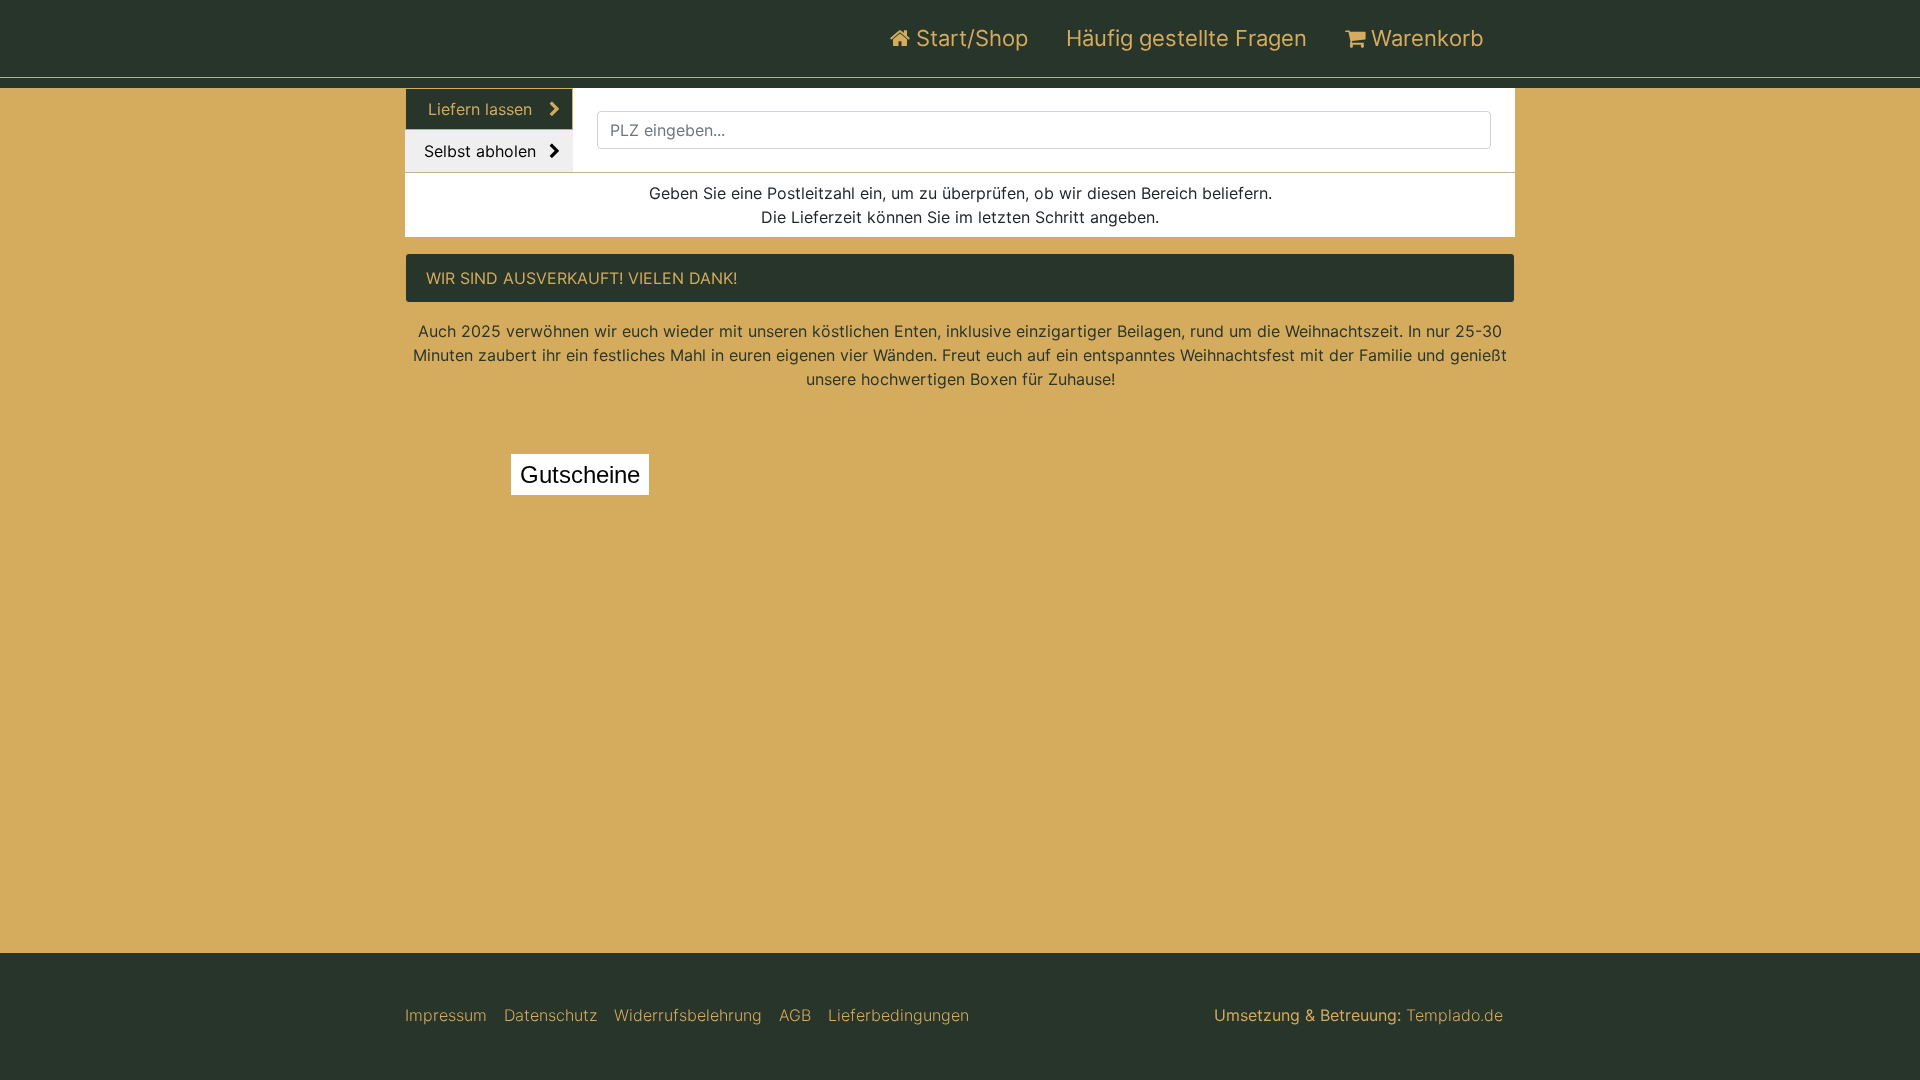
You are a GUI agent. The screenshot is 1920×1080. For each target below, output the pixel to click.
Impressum (446, 1015)
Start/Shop (972, 38)
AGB (795, 1015)
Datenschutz (550, 1015)
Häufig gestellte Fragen (1189, 38)
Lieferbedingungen (898, 1015)
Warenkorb (1424, 38)
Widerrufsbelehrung (688, 1015)
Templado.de (1454, 1015)
